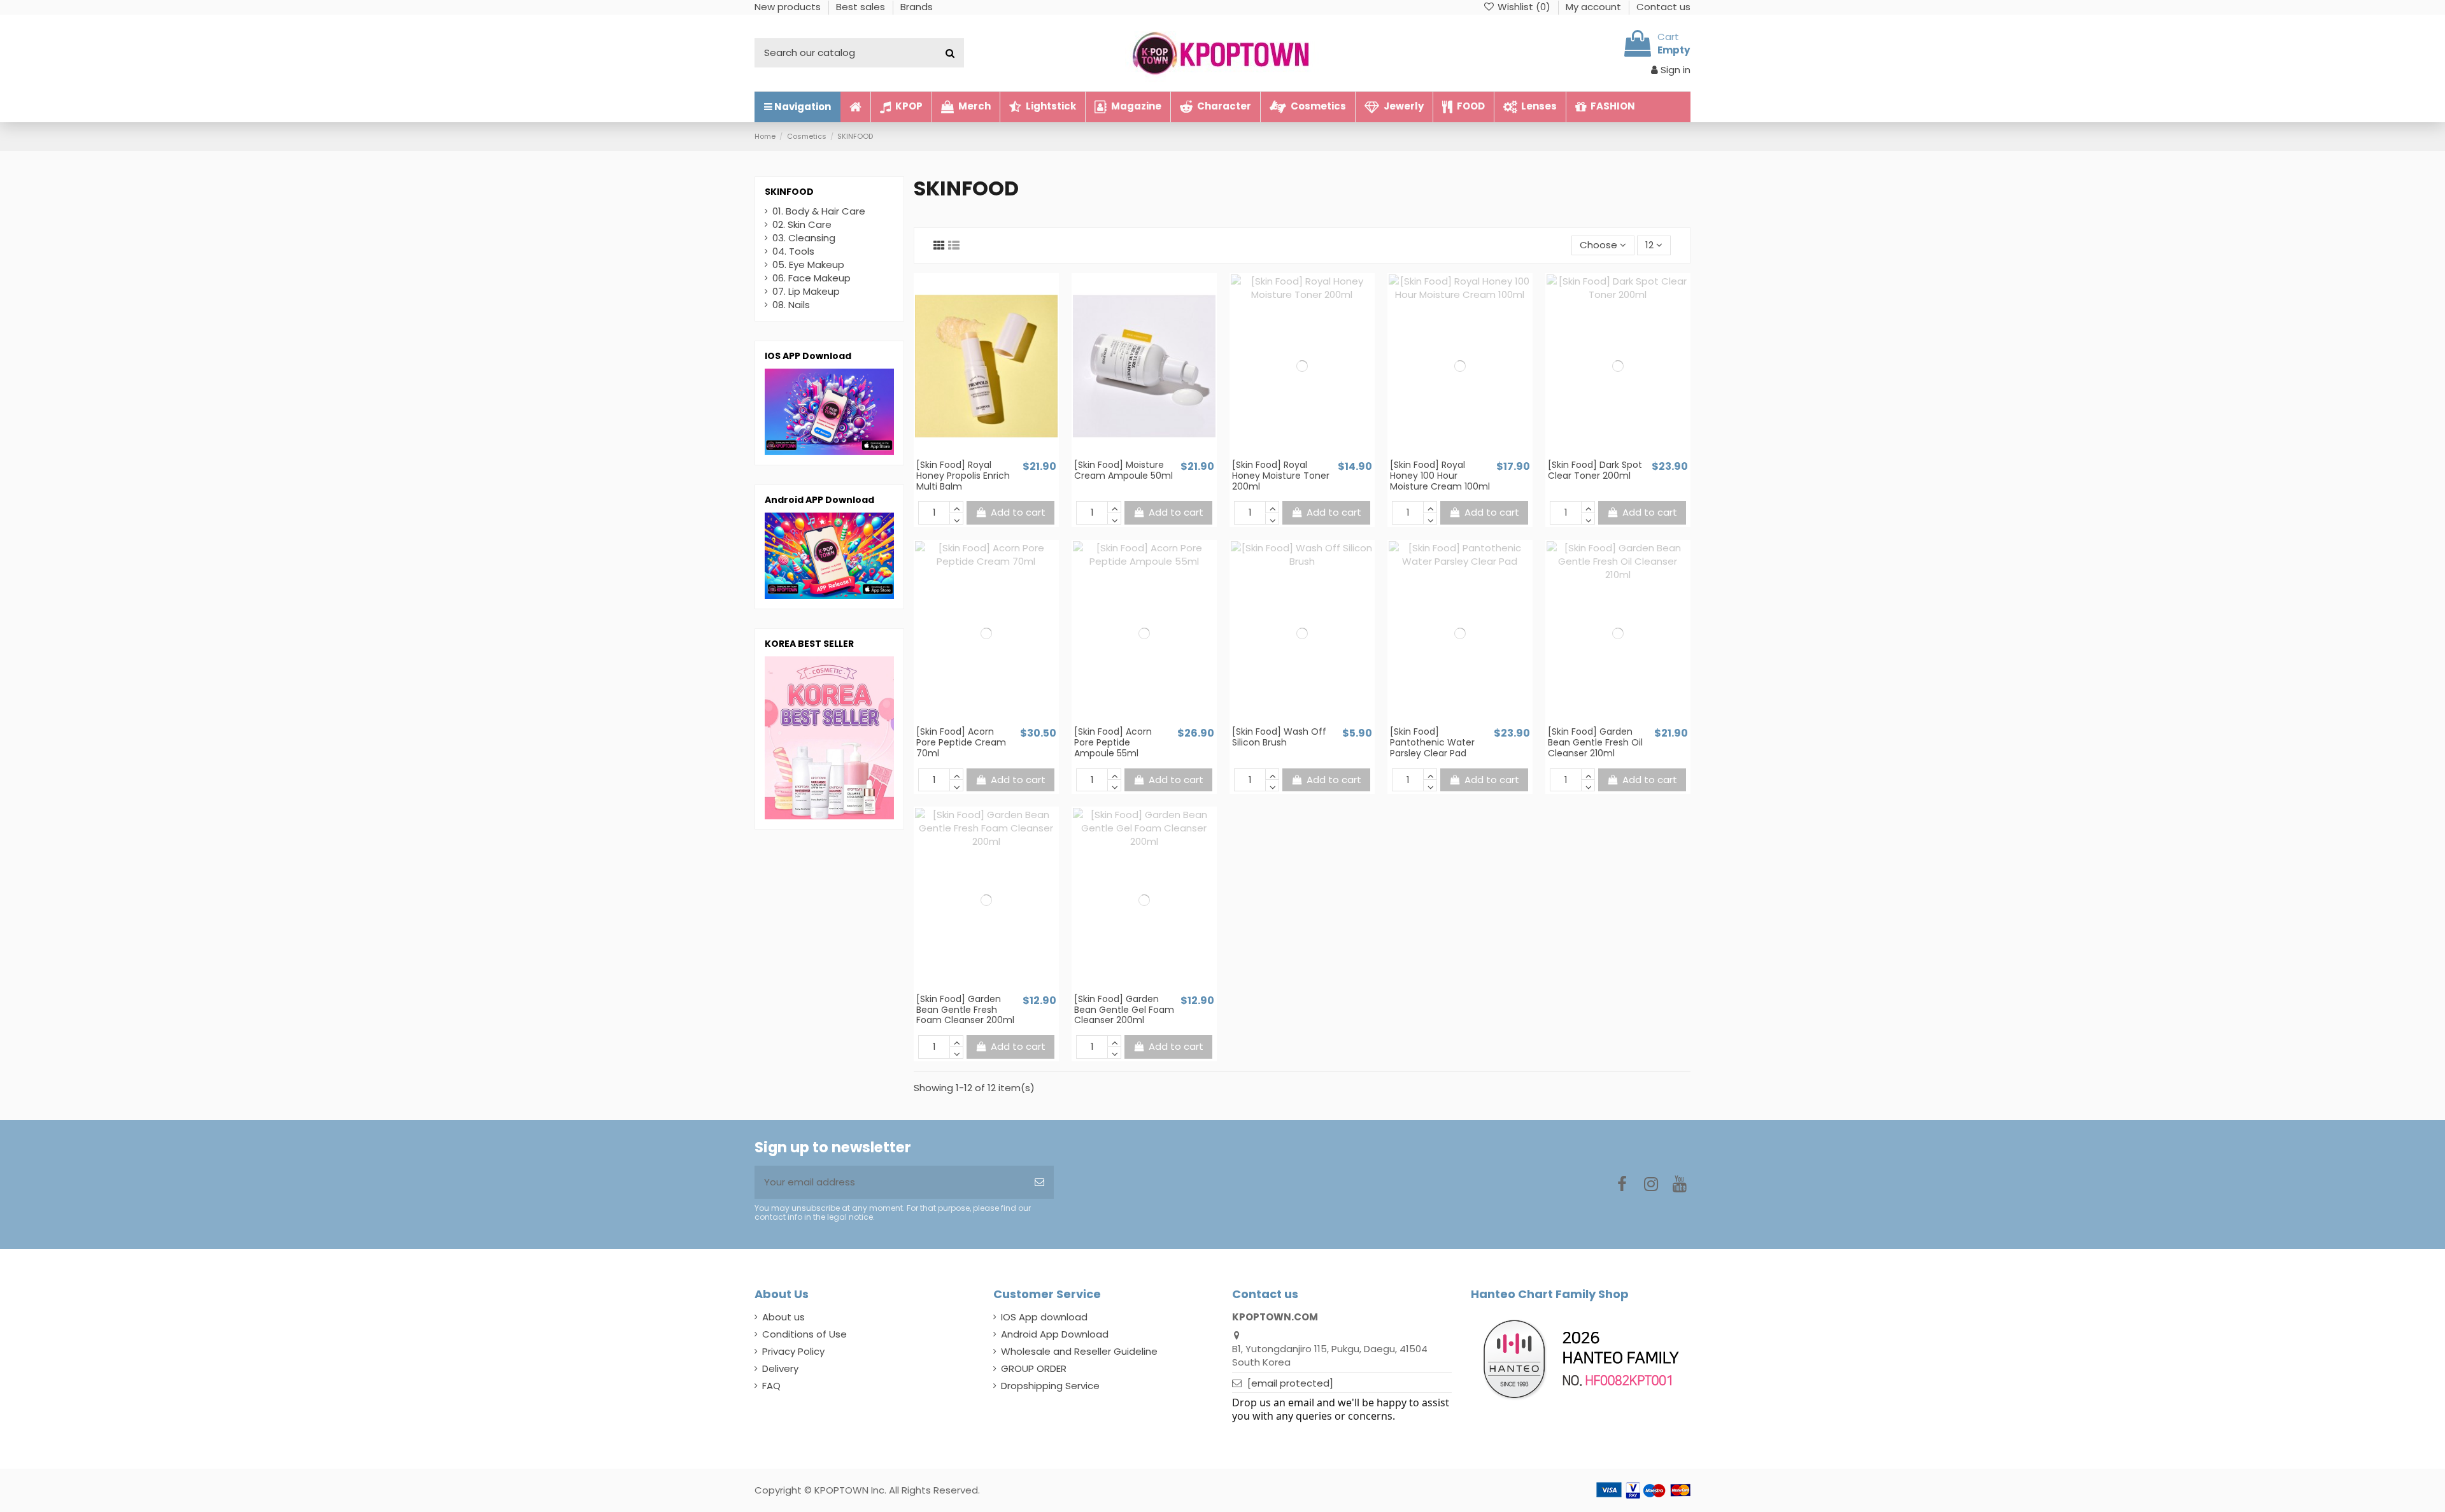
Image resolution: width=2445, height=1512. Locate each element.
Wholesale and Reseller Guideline (1079, 1351)
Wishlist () (1524, 7)
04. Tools (793, 251)
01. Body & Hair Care (819, 211)
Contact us (1663, 7)
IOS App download (1044, 1317)
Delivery (780, 1368)
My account (1595, 7)
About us (783, 1317)
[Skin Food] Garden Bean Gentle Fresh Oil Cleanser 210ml (1595, 742)
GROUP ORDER (1034, 1368)
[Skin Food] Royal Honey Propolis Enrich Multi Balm (963, 476)
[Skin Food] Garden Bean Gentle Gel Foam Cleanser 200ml (1124, 1010)
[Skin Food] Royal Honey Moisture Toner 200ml (1281, 476)
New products (789, 7)
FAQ (771, 1386)
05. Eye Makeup (808, 265)
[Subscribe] (1039, 1183)
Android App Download (1055, 1334)
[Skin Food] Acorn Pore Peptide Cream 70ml (961, 742)
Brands (917, 7)
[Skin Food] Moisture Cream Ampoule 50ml (1123, 470)
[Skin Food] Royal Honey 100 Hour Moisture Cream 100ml (1440, 476)
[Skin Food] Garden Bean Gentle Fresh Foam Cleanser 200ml (965, 1010)
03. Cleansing (804, 238)
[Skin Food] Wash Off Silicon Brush (1279, 737)
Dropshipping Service (1050, 1386)
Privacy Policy (793, 1351)
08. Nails (791, 305)
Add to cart (1018, 512)
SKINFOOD (789, 192)
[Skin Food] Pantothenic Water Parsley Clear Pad (1432, 742)
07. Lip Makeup (806, 291)
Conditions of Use (804, 1334)
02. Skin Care (802, 224)
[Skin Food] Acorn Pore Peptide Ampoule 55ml (1113, 742)
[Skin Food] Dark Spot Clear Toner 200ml (1595, 470)
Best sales (862, 7)
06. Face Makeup (811, 278)
